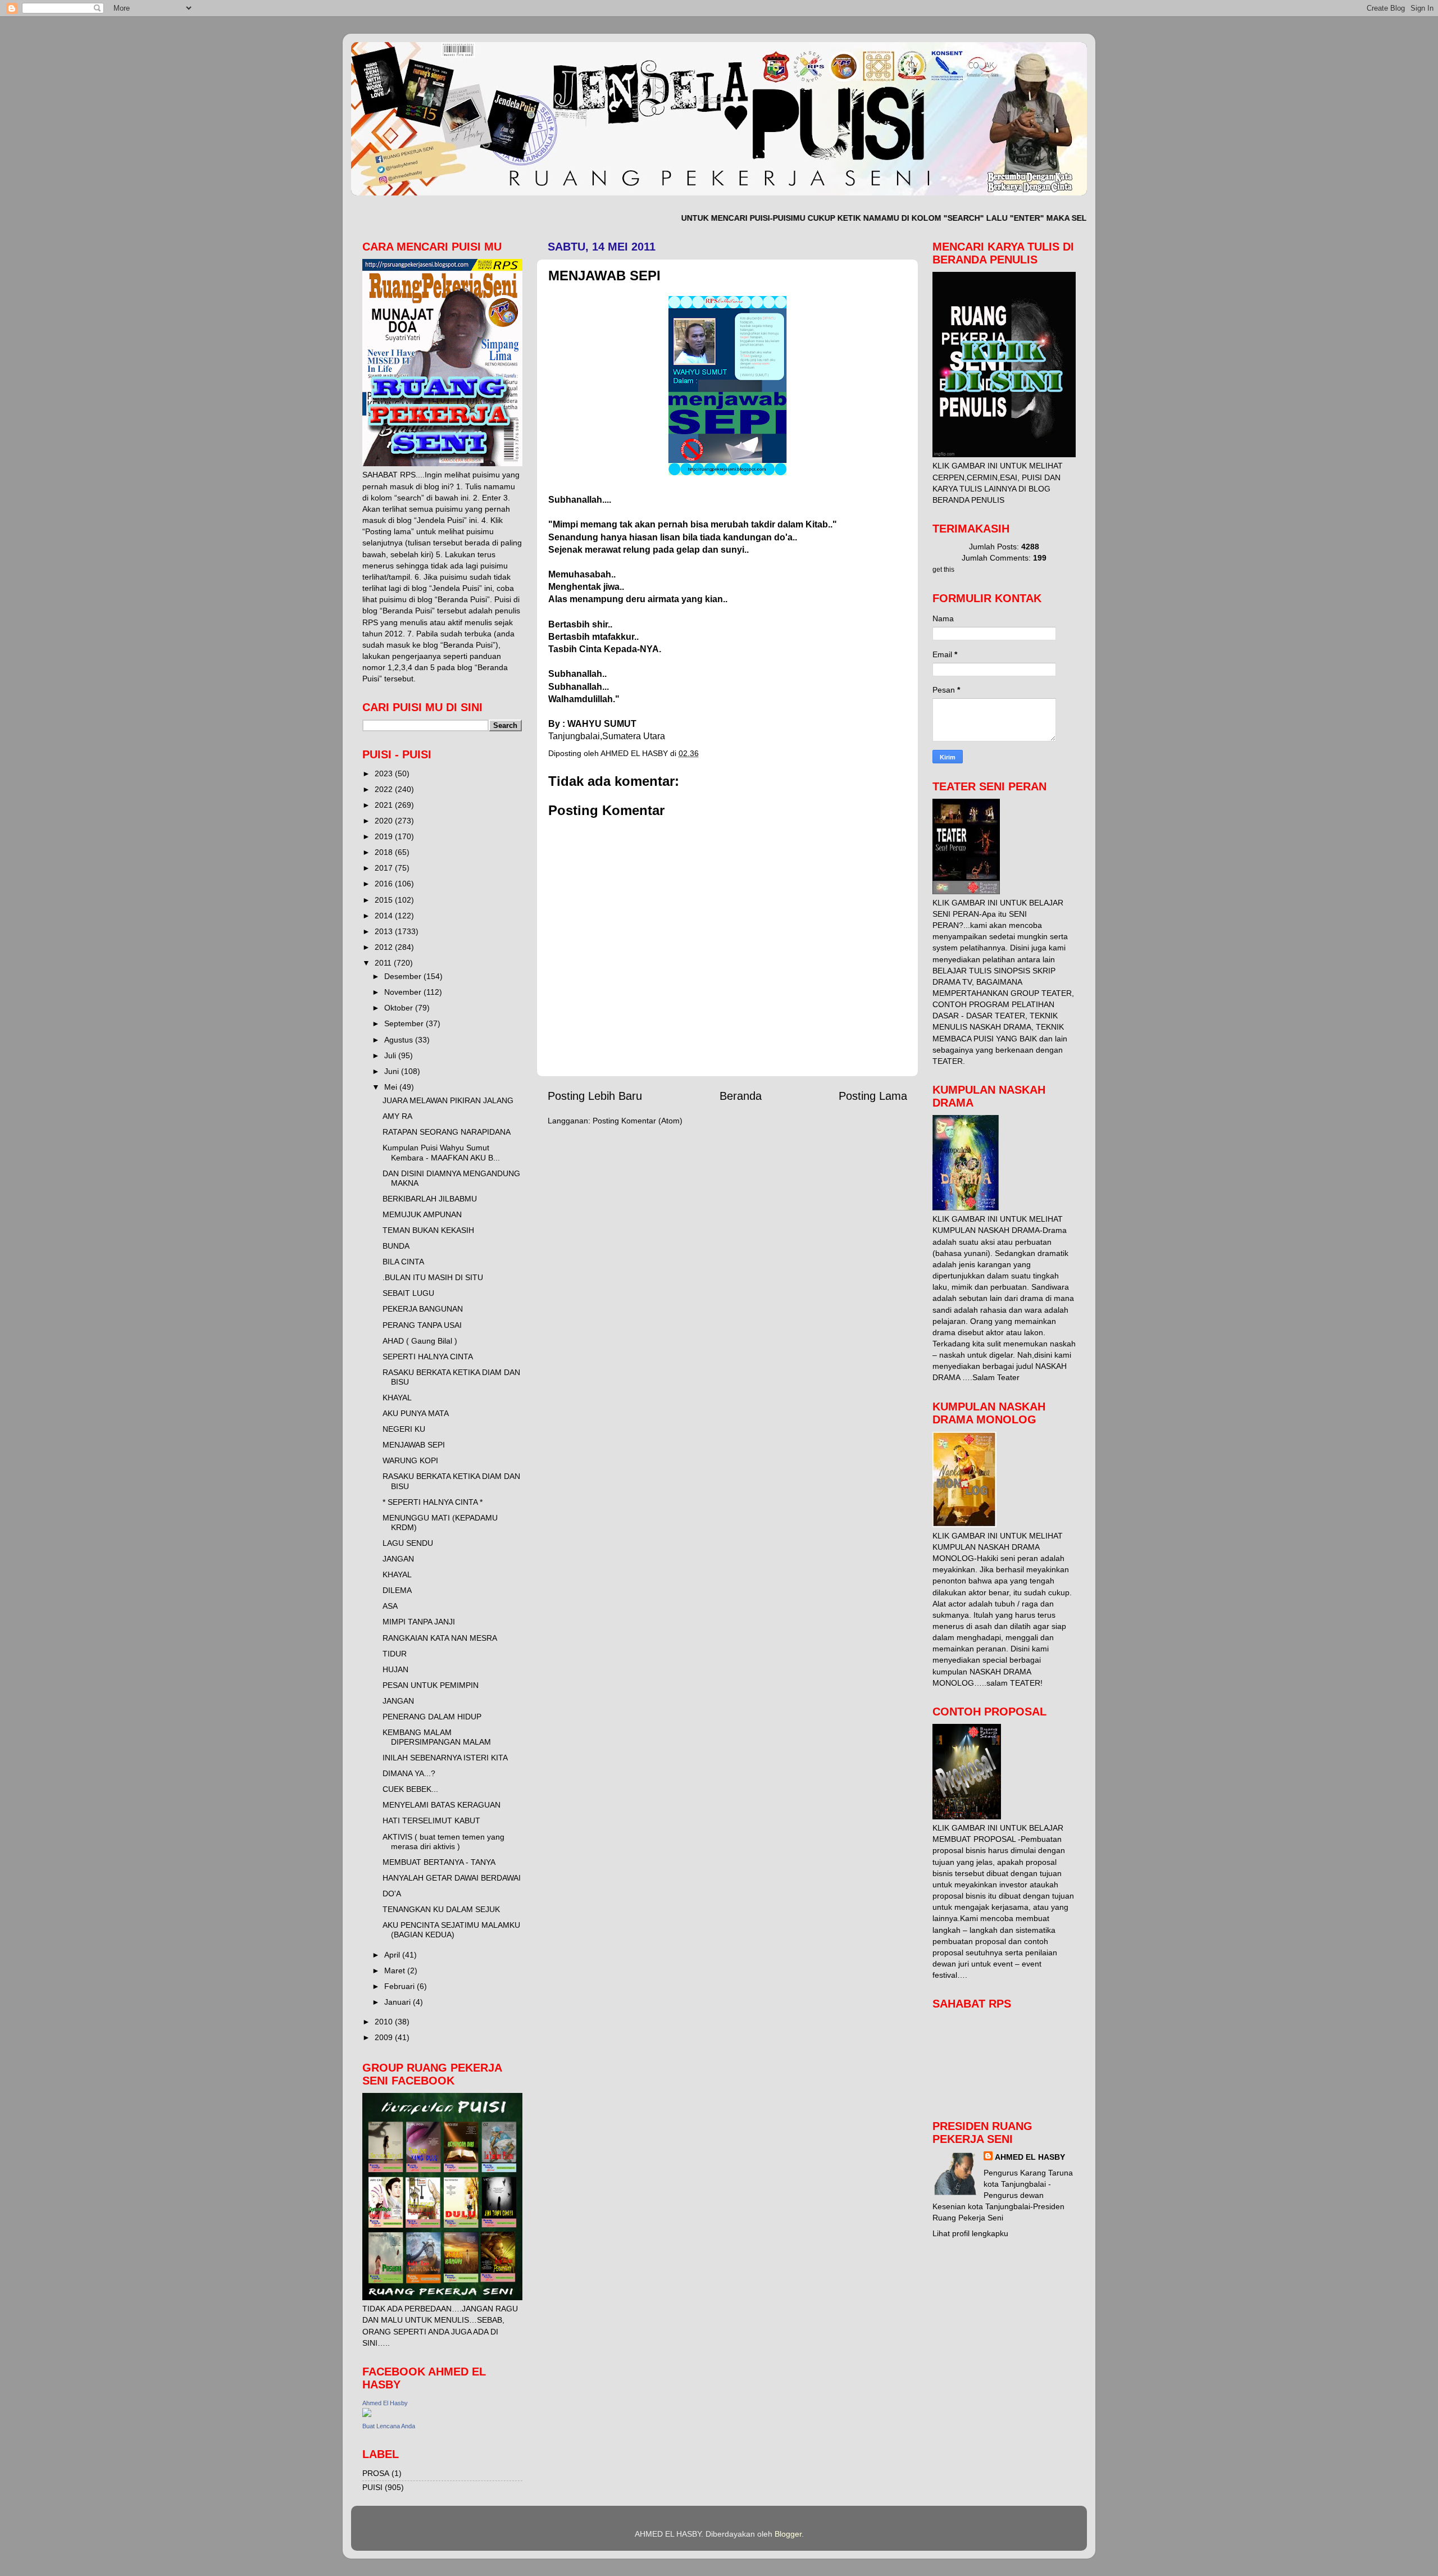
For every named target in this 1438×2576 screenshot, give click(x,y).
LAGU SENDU (408, 1543)
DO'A (392, 1894)
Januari (399, 2002)
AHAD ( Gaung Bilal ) (420, 1341)
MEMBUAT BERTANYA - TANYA (439, 1862)
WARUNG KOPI (410, 1460)
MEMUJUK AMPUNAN (422, 1214)
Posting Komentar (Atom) (638, 1121)
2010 (385, 2022)
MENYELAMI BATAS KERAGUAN (442, 1805)
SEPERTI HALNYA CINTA (428, 1357)
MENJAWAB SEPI (414, 1445)
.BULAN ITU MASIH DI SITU (433, 1277)
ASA (390, 1606)
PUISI (372, 2487)
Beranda (741, 1096)
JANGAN (398, 1559)
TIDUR (395, 1654)
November (404, 992)
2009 (385, 2037)
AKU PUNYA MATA (416, 1413)
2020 (385, 821)
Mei (392, 1087)
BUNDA (396, 1246)
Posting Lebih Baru (595, 1096)
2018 (385, 852)
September (405, 1023)
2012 (385, 947)
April (393, 1955)
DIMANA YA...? (409, 1773)
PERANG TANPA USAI (422, 1325)
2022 (385, 789)
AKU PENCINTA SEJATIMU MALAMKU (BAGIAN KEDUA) (451, 1930)
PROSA (376, 2473)
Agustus (400, 1040)
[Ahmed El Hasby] (367, 2414)
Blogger (788, 2534)
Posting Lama (873, 1096)
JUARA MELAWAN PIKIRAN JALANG (448, 1100)
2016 (385, 884)
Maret (396, 1970)
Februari (401, 1986)
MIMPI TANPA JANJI (419, 1622)
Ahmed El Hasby (385, 2403)
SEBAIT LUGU (408, 1293)
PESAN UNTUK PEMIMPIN (431, 1685)
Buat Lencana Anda (389, 2426)
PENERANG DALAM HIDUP (432, 1717)
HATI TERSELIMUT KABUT (431, 1821)
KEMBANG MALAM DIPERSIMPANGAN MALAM (437, 1737)
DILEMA (397, 1590)
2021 (385, 805)
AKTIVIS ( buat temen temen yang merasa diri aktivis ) (443, 1842)
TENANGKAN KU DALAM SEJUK (441, 1909)
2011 (384, 963)
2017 (385, 868)
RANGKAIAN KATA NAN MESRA (440, 1638)
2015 (385, 900)
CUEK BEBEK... (410, 1789)
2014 (385, 916)
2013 (385, 931)
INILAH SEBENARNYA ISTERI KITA (445, 1758)
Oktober (400, 1008)
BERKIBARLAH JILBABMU (430, 1199)
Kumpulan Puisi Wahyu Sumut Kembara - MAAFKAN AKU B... (441, 1152)
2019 (385, 836)
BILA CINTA (403, 1262)
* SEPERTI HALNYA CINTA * (433, 1502)
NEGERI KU (404, 1429)
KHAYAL (397, 1398)
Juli (391, 1055)
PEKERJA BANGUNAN (423, 1309)
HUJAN (395, 1669)
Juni (393, 1071)
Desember (404, 976)
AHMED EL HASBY (1030, 2157)
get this (943, 570)
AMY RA (397, 1116)
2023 (385, 773)
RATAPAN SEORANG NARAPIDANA (447, 1132)
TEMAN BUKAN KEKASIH (428, 1230)
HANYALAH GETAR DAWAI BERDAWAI (452, 1878)
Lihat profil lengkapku (970, 2233)
